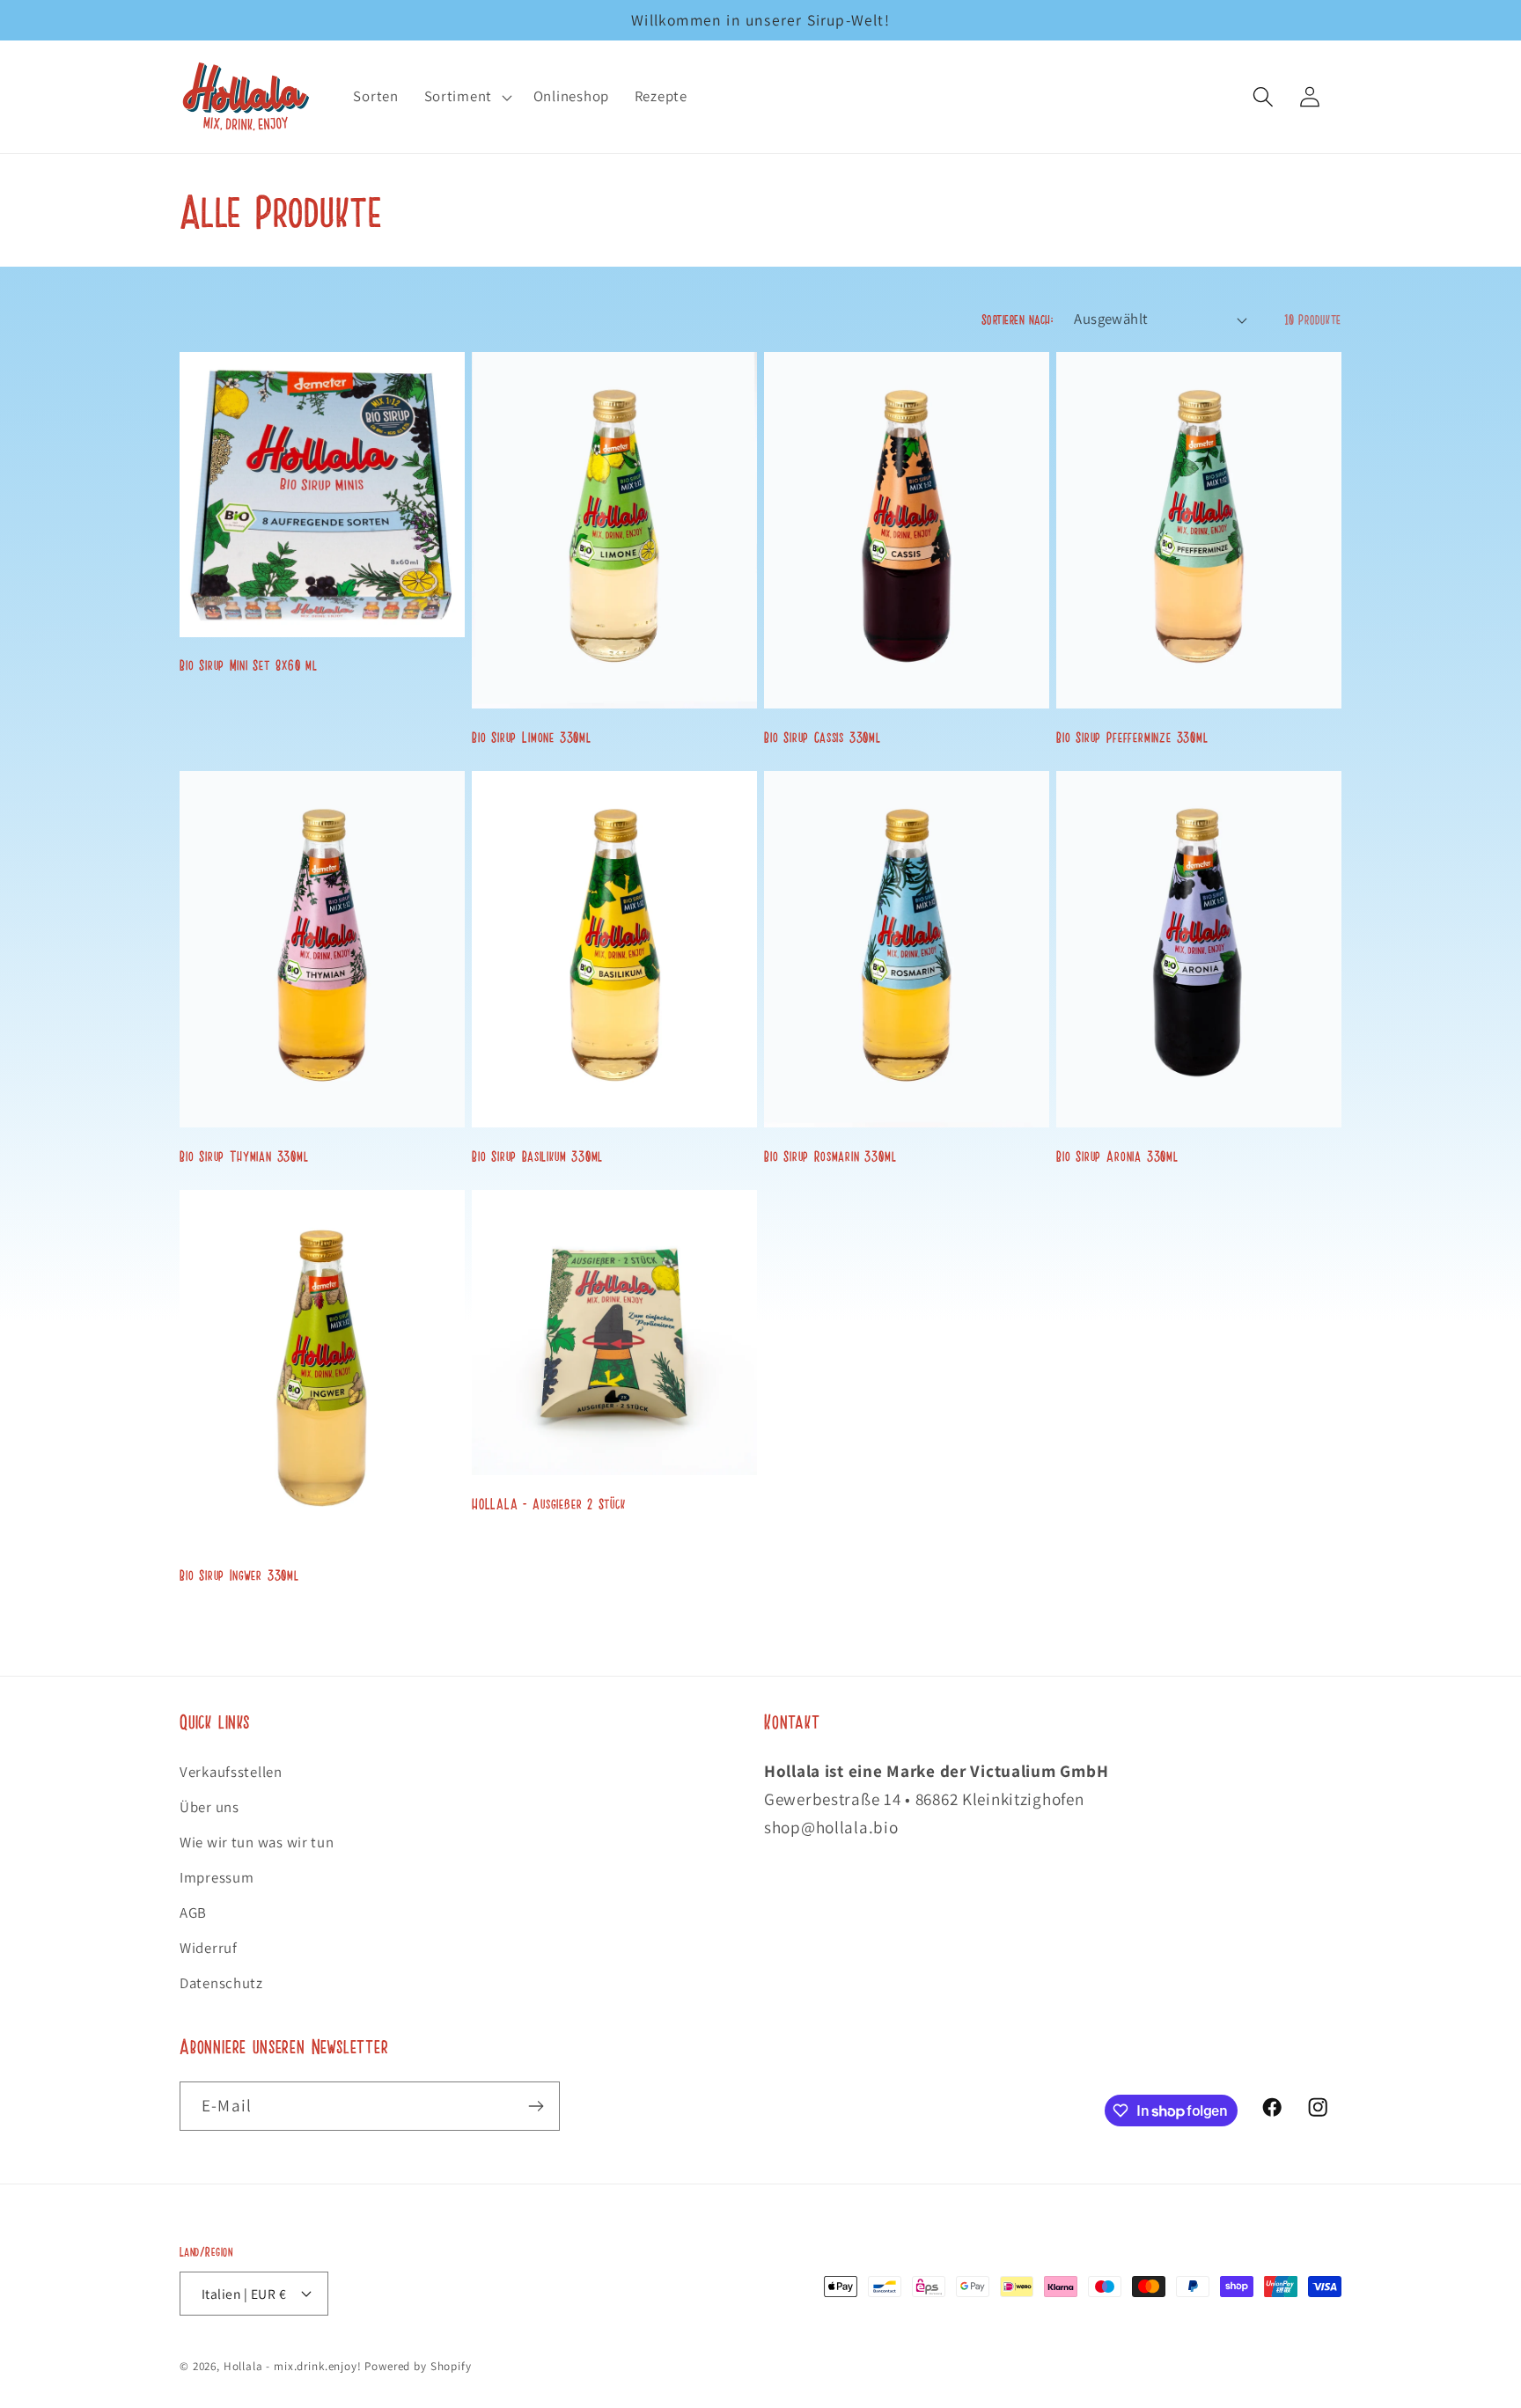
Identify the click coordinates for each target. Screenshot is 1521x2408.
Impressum (217, 1877)
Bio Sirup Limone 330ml (532, 737)
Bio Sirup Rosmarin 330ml (830, 1156)
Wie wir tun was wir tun (257, 1842)
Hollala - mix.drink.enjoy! (293, 2366)
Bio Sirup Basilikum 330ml (537, 1156)
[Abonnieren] (536, 2106)
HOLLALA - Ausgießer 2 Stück (551, 1503)
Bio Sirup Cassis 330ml (823, 737)
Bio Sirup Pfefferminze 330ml (1132, 737)
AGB (193, 1912)
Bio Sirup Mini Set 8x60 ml (249, 664)
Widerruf (209, 1948)
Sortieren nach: (1017, 319)
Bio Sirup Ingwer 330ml (239, 1575)
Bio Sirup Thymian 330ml (244, 1156)
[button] (466, 97)
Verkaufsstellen (231, 1772)
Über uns (209, 1807)
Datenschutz (221, 1983)
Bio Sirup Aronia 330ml (1117, 1156)
